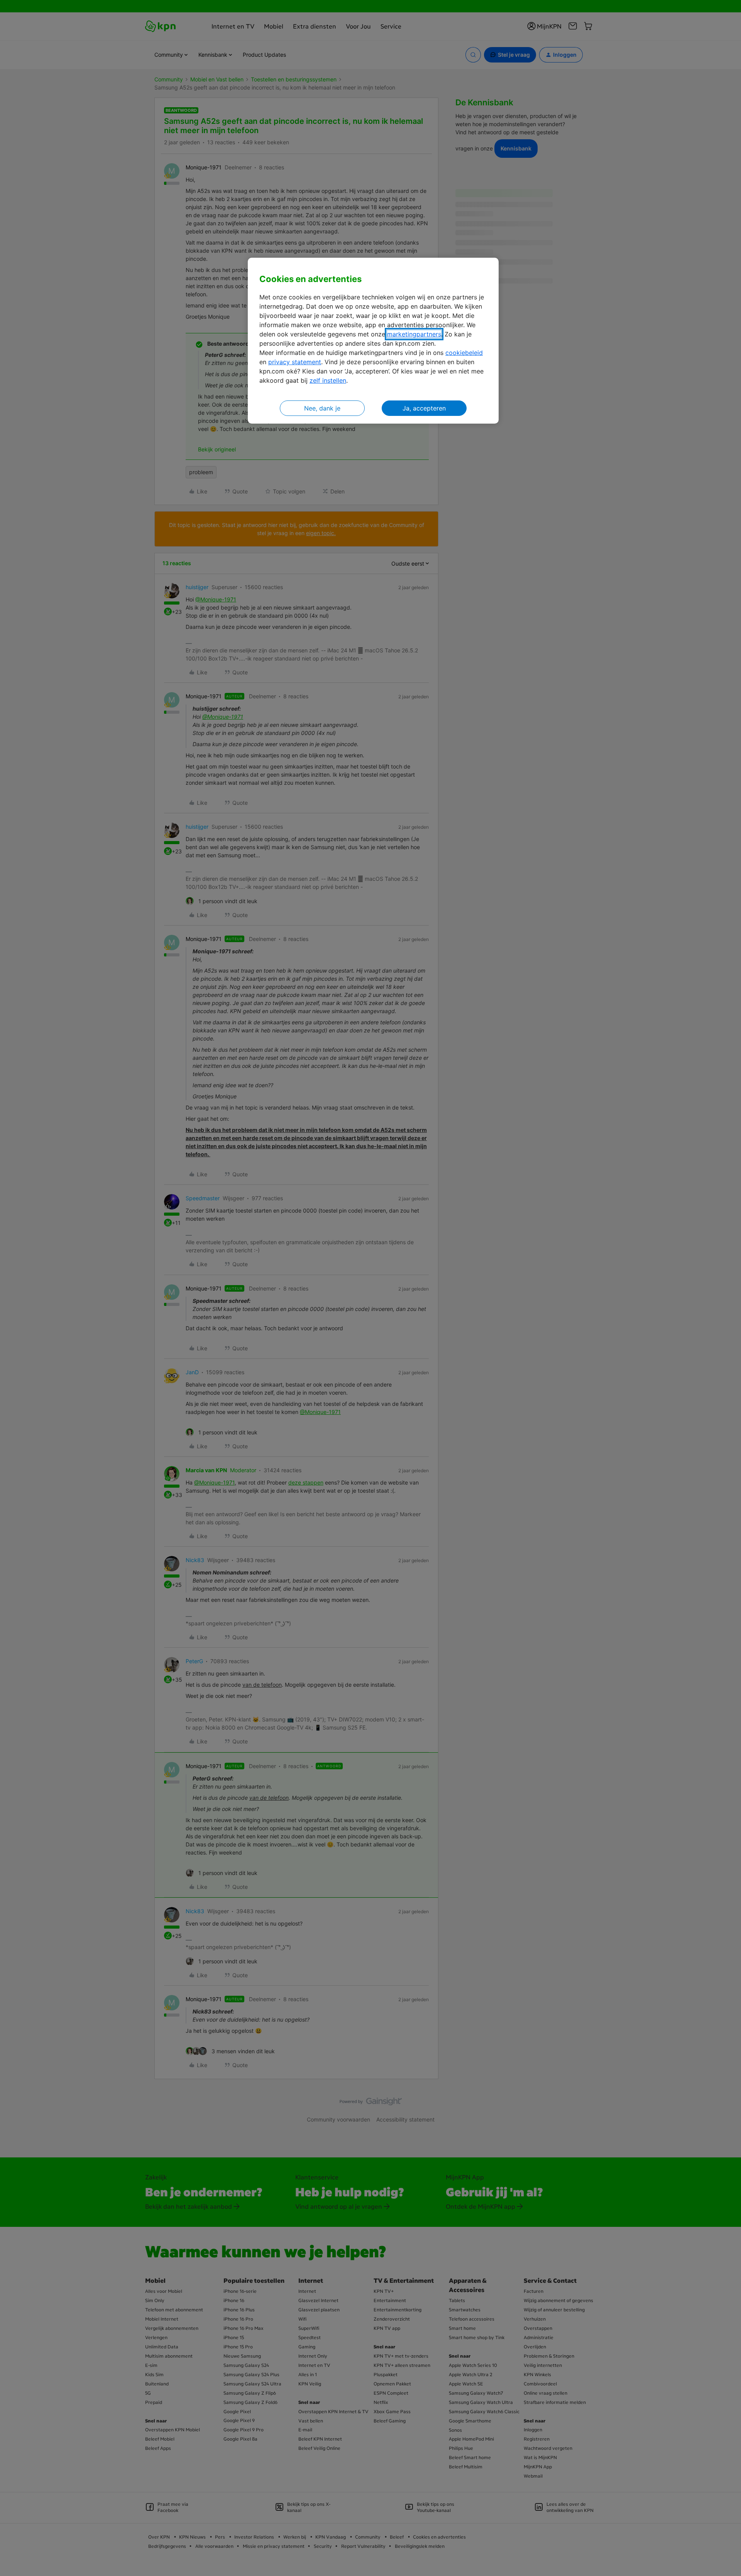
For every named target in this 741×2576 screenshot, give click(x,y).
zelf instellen (328, 380)
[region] (373, 341)
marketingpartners (414, 334)
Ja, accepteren (424, 408)
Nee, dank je (322, 408)
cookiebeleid (464, 353)
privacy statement (295, 362)
